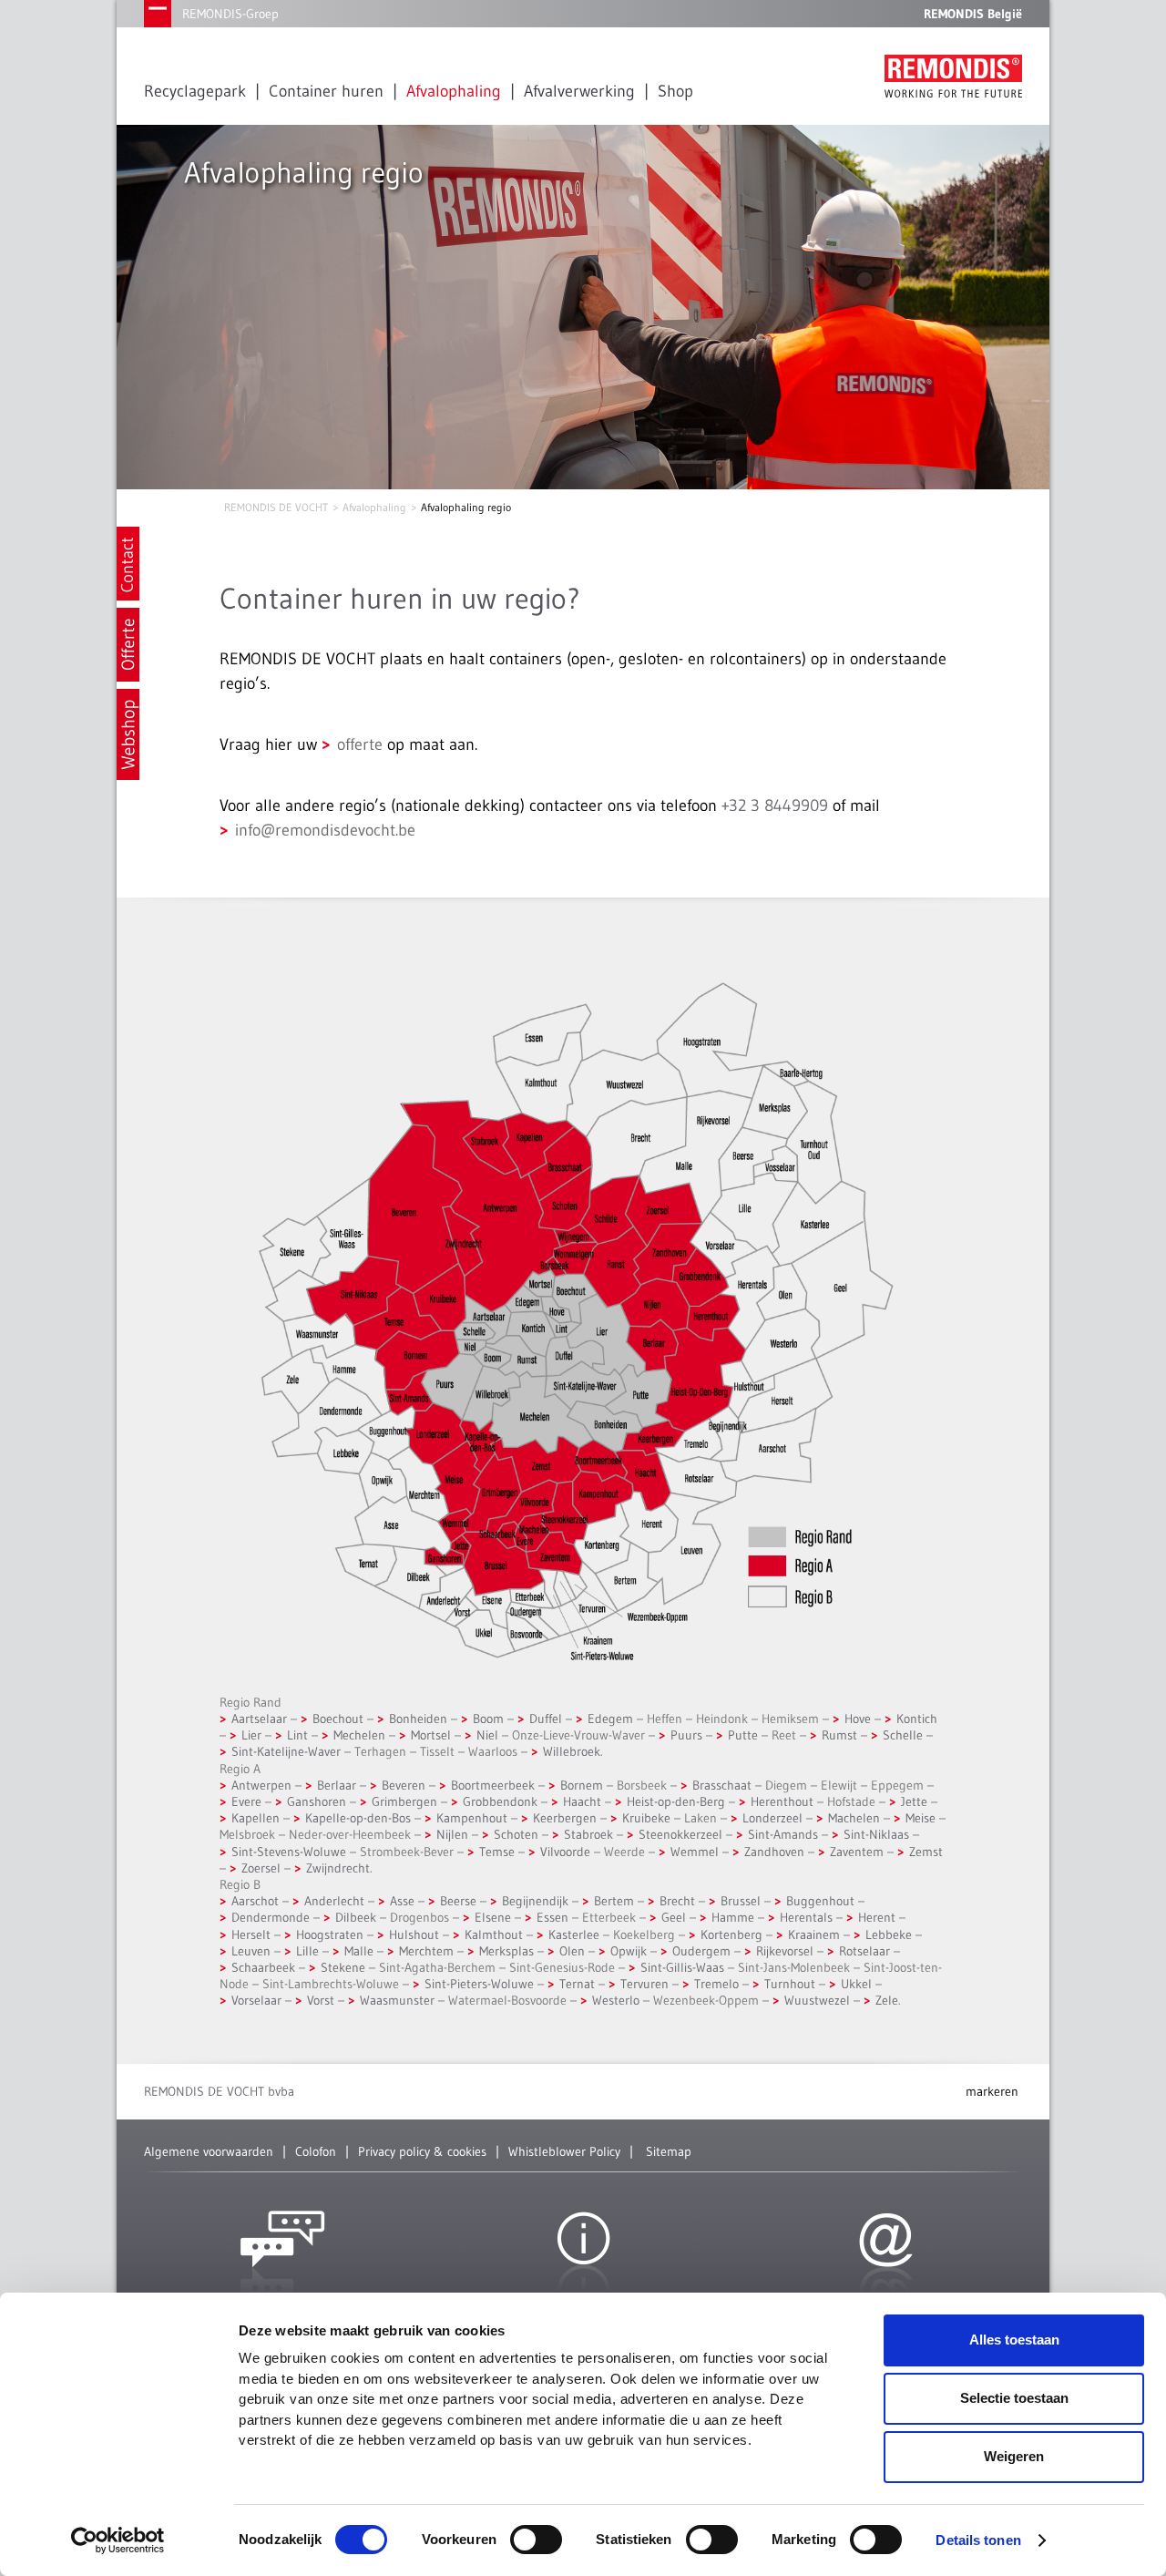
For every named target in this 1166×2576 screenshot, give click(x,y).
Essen (552, 1917)
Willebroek (572, 1751)
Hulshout (414, 1935)
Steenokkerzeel (680, 1834)
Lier (253, 1735)
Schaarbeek (263, 1967)
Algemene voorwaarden (209, 2151)
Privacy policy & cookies (422, 2151)
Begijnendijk (535, 1901)
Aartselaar (259, 1719)
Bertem (614, 1901)
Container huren (326, 91)
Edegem (610, 1719)
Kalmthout (494, 1935)
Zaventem (857, 1852)
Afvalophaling (454, 91)
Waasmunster (397, 2000)
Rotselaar (864, 1951)
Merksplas (506, 1951)
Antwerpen (261, 1785)
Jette (914, 1801)
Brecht (677, 1901)
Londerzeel (772, 1818)
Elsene (493, 1917)
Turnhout (790, 1984)
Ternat (577, 1984)
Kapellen (256, 1818)
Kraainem (814, 1935)
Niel (487, 1735)
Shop (675, 91)
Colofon (316, 2151)
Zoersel (261, 1868)
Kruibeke (646, 1818)
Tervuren (644, 1984)
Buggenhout (820, 1901)
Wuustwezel (817, 2000)
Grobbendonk (500, 1801)
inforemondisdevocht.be (325, 830)
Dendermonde (271, 1917)
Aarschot (255, 1901)
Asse (402, 1901)
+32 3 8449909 (775, 806)
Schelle (903, 1735)
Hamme (733, 1917)
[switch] (536, 2540)
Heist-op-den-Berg (676, 1801)
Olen (572, 1951)
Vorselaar (256, 2000)
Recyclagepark (195, 91)
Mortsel (431, 1735)
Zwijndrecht (338, 1868)
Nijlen (452, 1834)
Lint (297, 1735)
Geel (674, 1917)
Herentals (806, 1917)
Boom (488, 1719)
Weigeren (1014, 2456)
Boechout (338, 1719)
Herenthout (782, 1801)
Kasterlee (574, 1935)
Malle (359, 1951)
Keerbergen (565, 1818)
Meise (921, 1818)
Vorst (321, 2000)
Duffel (546, 1719)
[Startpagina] (953, 76)
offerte (360, 744)
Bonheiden (418, 1719)
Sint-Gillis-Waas (682, 1967)
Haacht (582, 1801)
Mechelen (359, 1735)
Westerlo (616, 2000)
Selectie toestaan (1014, 2398)
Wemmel (695, 1852)
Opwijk (629, 1951)
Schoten (516, 1834)
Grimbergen (404, 1801)
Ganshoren (317, 1801)
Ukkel (856, 1984)
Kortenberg (731, 1935)
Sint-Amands (783, 1834)
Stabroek (588, 1834)
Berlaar (337, 1785)
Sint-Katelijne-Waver (286, 1751)
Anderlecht (334, 1901)
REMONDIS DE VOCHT (276, 507)
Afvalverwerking (579, 91)
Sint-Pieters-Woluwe (479, 1984)
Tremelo (716, 1984)
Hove (858, 1719)
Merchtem (426, 1951)
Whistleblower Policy (564, 2151)
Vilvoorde (565, 1852)
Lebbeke (889, 1935)
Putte (743, 1735)
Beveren (404, 1785)
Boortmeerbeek (493, 1785)
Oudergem (701, 1951)
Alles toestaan (1014, 2340)
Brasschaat (722, 1785)
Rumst (839, 1735)
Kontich (917, 1719)
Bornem (582, 1785)
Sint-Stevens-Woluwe (289, 1852)
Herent (877, 1917)
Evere (246, 1801)
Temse (497, 1852)
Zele (887, 2000)
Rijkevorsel (785, 1951)
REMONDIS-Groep (230, 14)
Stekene (343, 1967)
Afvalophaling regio (466, 507)
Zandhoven (774, 1852)
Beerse (458, 1901)
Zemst (926, 1852)
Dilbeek (356, 1917)
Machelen (854, 1818)
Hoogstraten (330, 1935)
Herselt (251, 1935)
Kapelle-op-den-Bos (358, 1818)
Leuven (251, 1951)
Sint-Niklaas (876, 1834)
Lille (307, 1951)
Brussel (741, 1901)
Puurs (686, 1735)
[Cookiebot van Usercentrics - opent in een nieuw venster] (118, 2540)
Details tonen (978, 2540)
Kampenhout (472, 1818)
